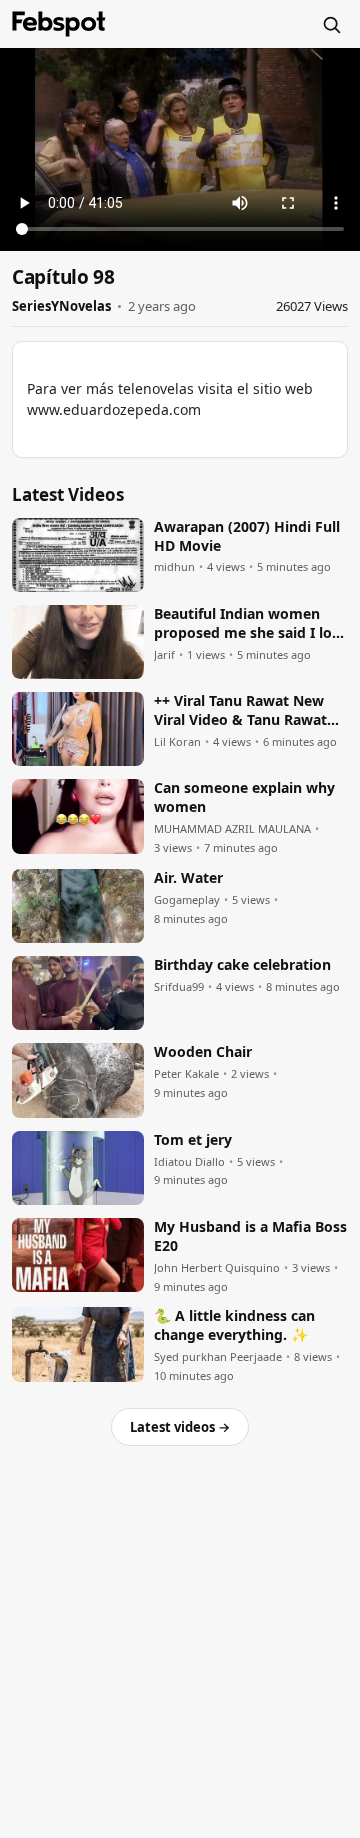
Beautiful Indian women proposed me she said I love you (251, 624)
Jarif (164, 655)
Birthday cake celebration (242, 965)
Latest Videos (68, 494)
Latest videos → (180, 1427)
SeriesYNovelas (61, 306)
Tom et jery (193, 1140)
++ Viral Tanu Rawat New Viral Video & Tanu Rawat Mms (240, 711)
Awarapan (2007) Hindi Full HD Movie (247, 536)
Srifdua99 (179, 987)
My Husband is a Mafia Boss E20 (250, 1236)
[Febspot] (59, 24)
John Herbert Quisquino (217, 1268)
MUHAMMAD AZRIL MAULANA (232, 829)
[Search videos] (331, 24)
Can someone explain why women (244, 797)
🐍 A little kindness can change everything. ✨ (234, 1325)
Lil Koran (177, 742)
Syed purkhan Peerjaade (218, 1357)
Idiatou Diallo (189, 1162)
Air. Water (188, 878)
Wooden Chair (203, 1052)
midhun (174, 567)
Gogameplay (187, 900)
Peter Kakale (186, 1074)
